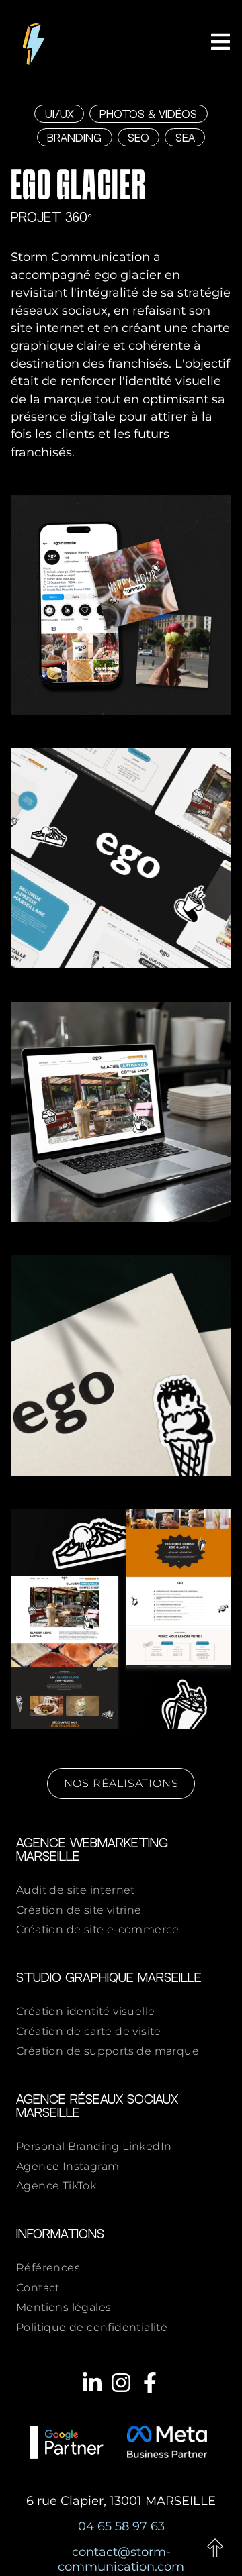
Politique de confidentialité (92, 2327)
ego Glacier (79, 188)
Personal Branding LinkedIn (94, 2146)
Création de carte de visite (89, 2031)
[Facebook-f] (150, 2383)
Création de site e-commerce (98, 1929)
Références (48, 2268)
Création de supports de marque (108, 2051)
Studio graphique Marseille (109, 1978)
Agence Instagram (68, 2166)
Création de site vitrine (79, 1910)
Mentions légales (64, 2307)
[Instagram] (121, 2383)
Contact (38, 2288)
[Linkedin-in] (91, 2383)
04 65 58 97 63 (121, 2526)
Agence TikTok (56, 2186)
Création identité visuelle (85, 2011)
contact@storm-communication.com (121, 2559)
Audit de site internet (76, 1890)
